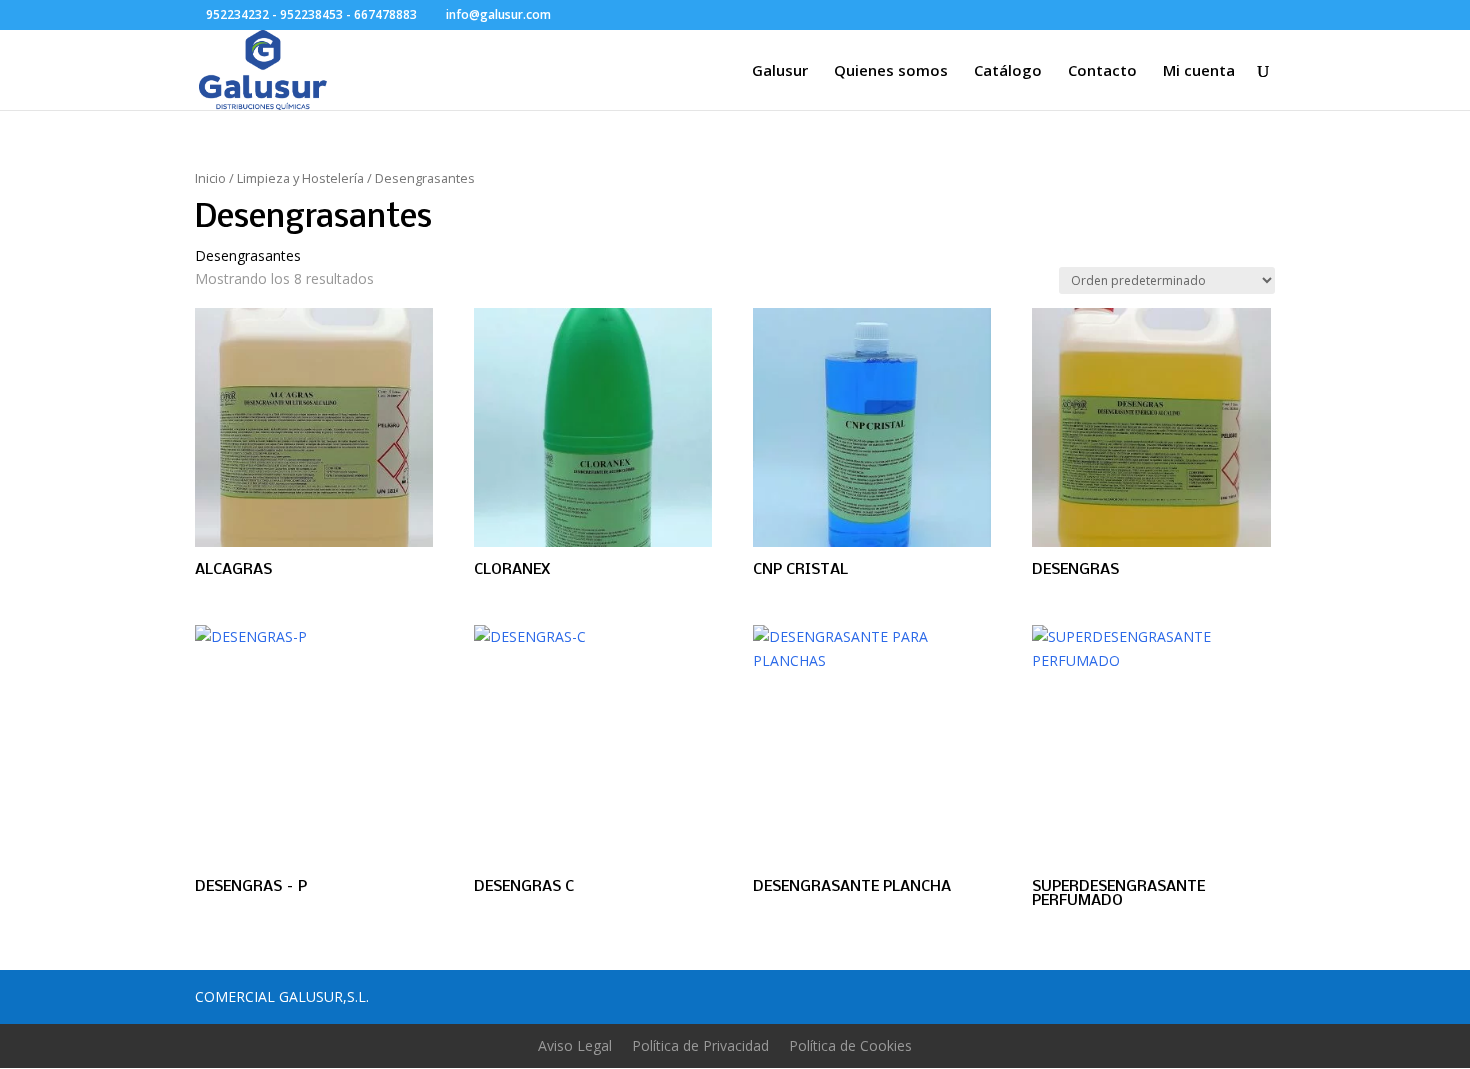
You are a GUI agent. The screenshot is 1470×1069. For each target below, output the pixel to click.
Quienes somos (891, 71)
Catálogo (1008, 71)
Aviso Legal (575, 1045)
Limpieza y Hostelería (300, 178)
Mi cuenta (1199, 71)
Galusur (780, 71)
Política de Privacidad (700, 1045)
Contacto (1102, 71)
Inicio (210, 178)
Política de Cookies (850, 1045)
